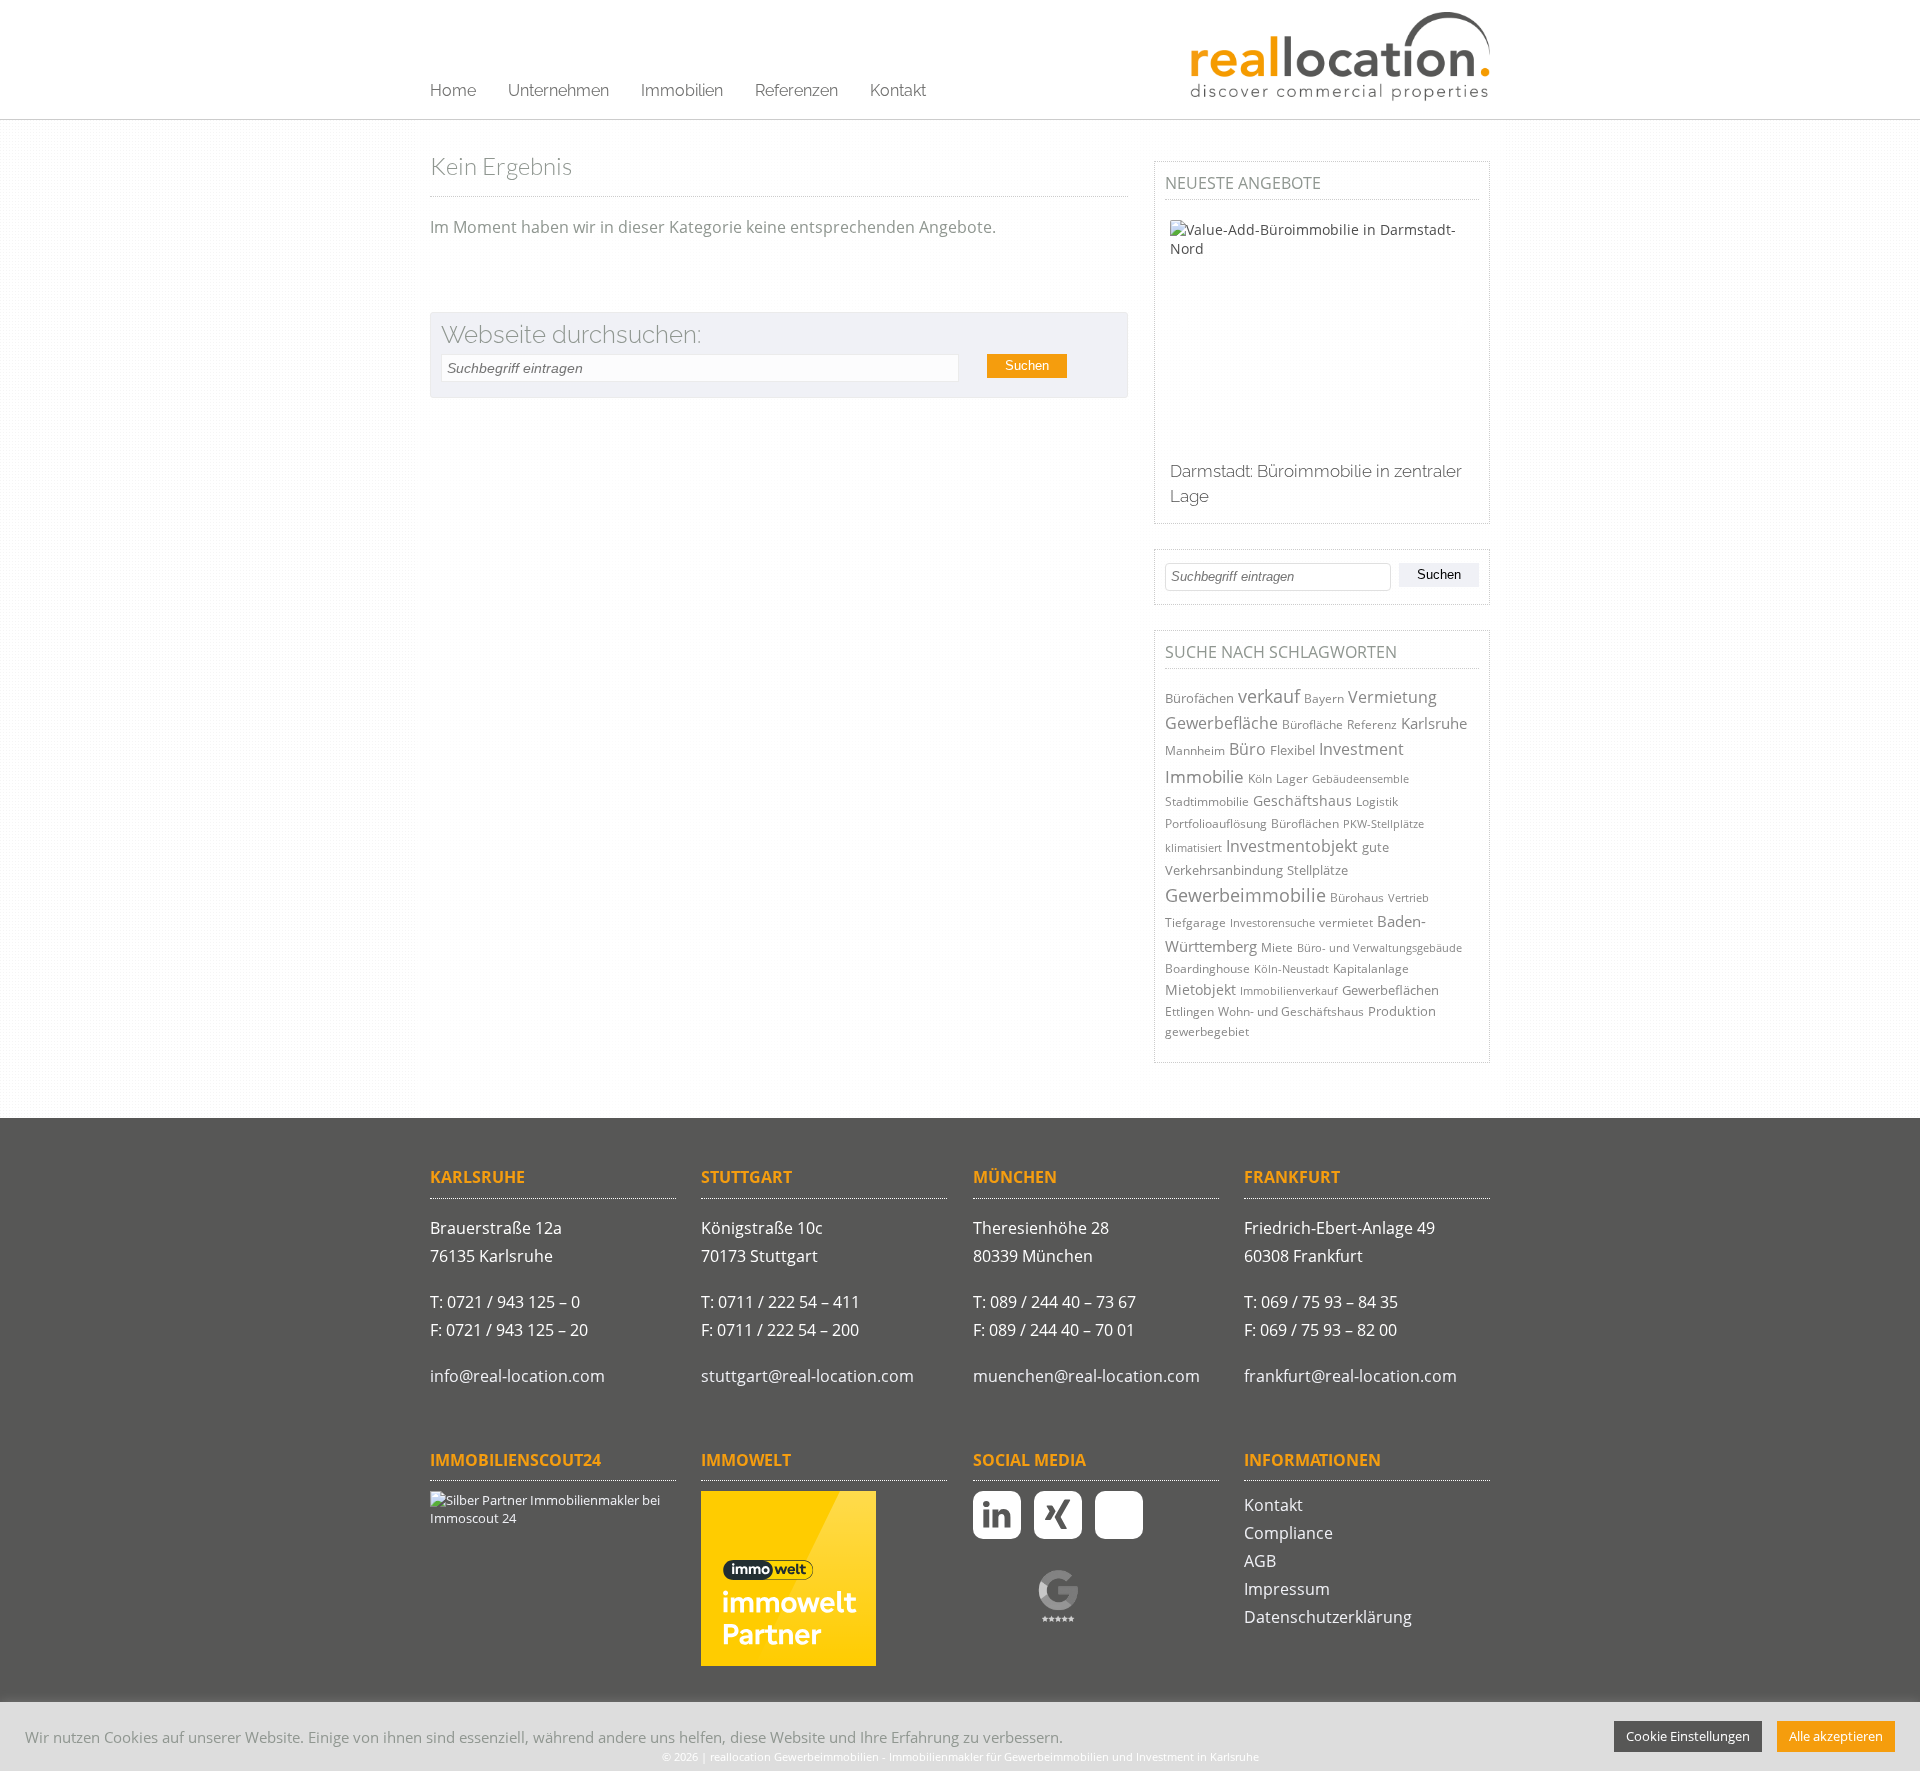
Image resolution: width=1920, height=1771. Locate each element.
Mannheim (1195, 750)
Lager (1292, 778)
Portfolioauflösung (1216, 823)
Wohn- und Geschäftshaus (1291, 1011)
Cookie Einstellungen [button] (1688, 1736)
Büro (1247, 749)
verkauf (1269, 696)
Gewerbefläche (1221, 723)
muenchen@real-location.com (1086, 1376)
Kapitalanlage (1371, 968)
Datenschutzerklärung (1328, 1617)
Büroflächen (1305, 823)
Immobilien (682, 90)
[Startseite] (1340, 58)
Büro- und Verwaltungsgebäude (1379, 947)
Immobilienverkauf (1289, 990)
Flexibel (1292, 750)
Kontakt (898, 90)
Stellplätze (1317, 870)
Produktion (1402, 1011)
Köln (1260, 778)
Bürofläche (1312, 724)
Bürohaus (1357, 897)
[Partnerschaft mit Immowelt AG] (788, 1661)
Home (453, 90)
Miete (1277, 947)
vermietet (1346, 922)
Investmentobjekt (1292, 846)
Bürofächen (1199, 698)
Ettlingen (1189, 1011)
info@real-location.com (517, 1376)
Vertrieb (1408, 897)
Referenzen (796, 90)
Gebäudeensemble (1360, 778)
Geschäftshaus (1302, 800)
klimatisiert (1193, 847)
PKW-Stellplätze (1383, 823)
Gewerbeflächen (1390, 990)
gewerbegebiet (1207, 1031)
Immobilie (1204, 776)
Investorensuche (1272, 922)
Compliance (1288, 1533)
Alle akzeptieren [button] (1836, 1736)
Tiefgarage (1195, 922)
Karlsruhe (1434, 723)
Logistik (1377, 801)
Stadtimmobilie (1207, 801)
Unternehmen (558, 90)
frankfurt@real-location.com (1350, 1376)
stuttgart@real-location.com (807, 1376)
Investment (1361, 748)
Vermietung (1392, 697)
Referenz (1372, 724)
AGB (1260, 1561)
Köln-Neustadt (1291, 968)
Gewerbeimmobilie (1245, 895)
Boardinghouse (1207, 968)
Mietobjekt (1200, 989)
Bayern (1324, 698)
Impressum (1287, 1589)
